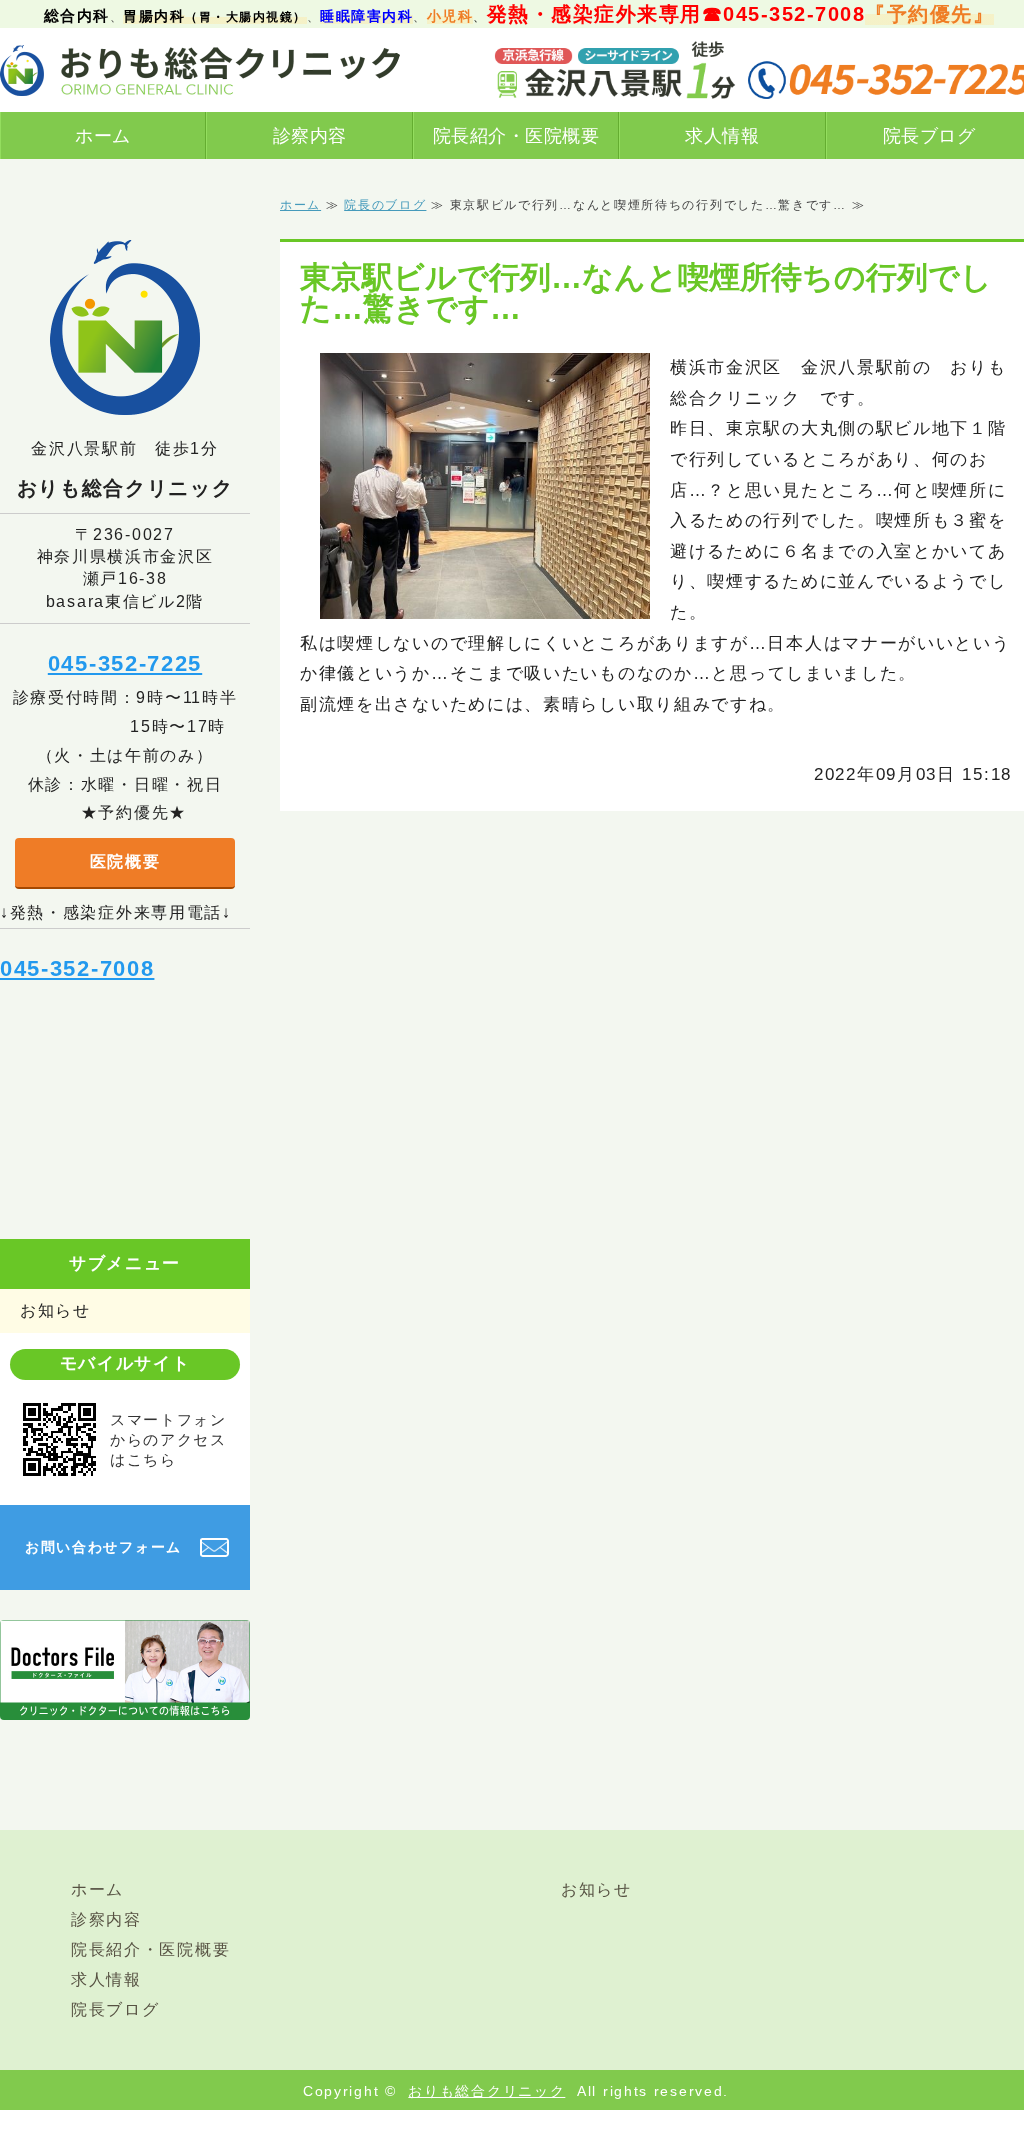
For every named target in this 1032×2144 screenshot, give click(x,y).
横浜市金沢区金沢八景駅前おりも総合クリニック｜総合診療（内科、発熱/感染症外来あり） (200, 70)
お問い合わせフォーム (103, 1547)
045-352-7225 (125, 663)
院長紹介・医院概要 (516, 135)
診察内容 (310, 135)
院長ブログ (929, 135)
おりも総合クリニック (486, 2091)
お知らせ (55, 1310)
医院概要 (125, 861)
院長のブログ (385, 205)
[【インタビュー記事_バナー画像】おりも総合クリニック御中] (125, 1703)
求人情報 (722, 135)
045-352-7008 (77, 968)
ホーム (103, 135)
